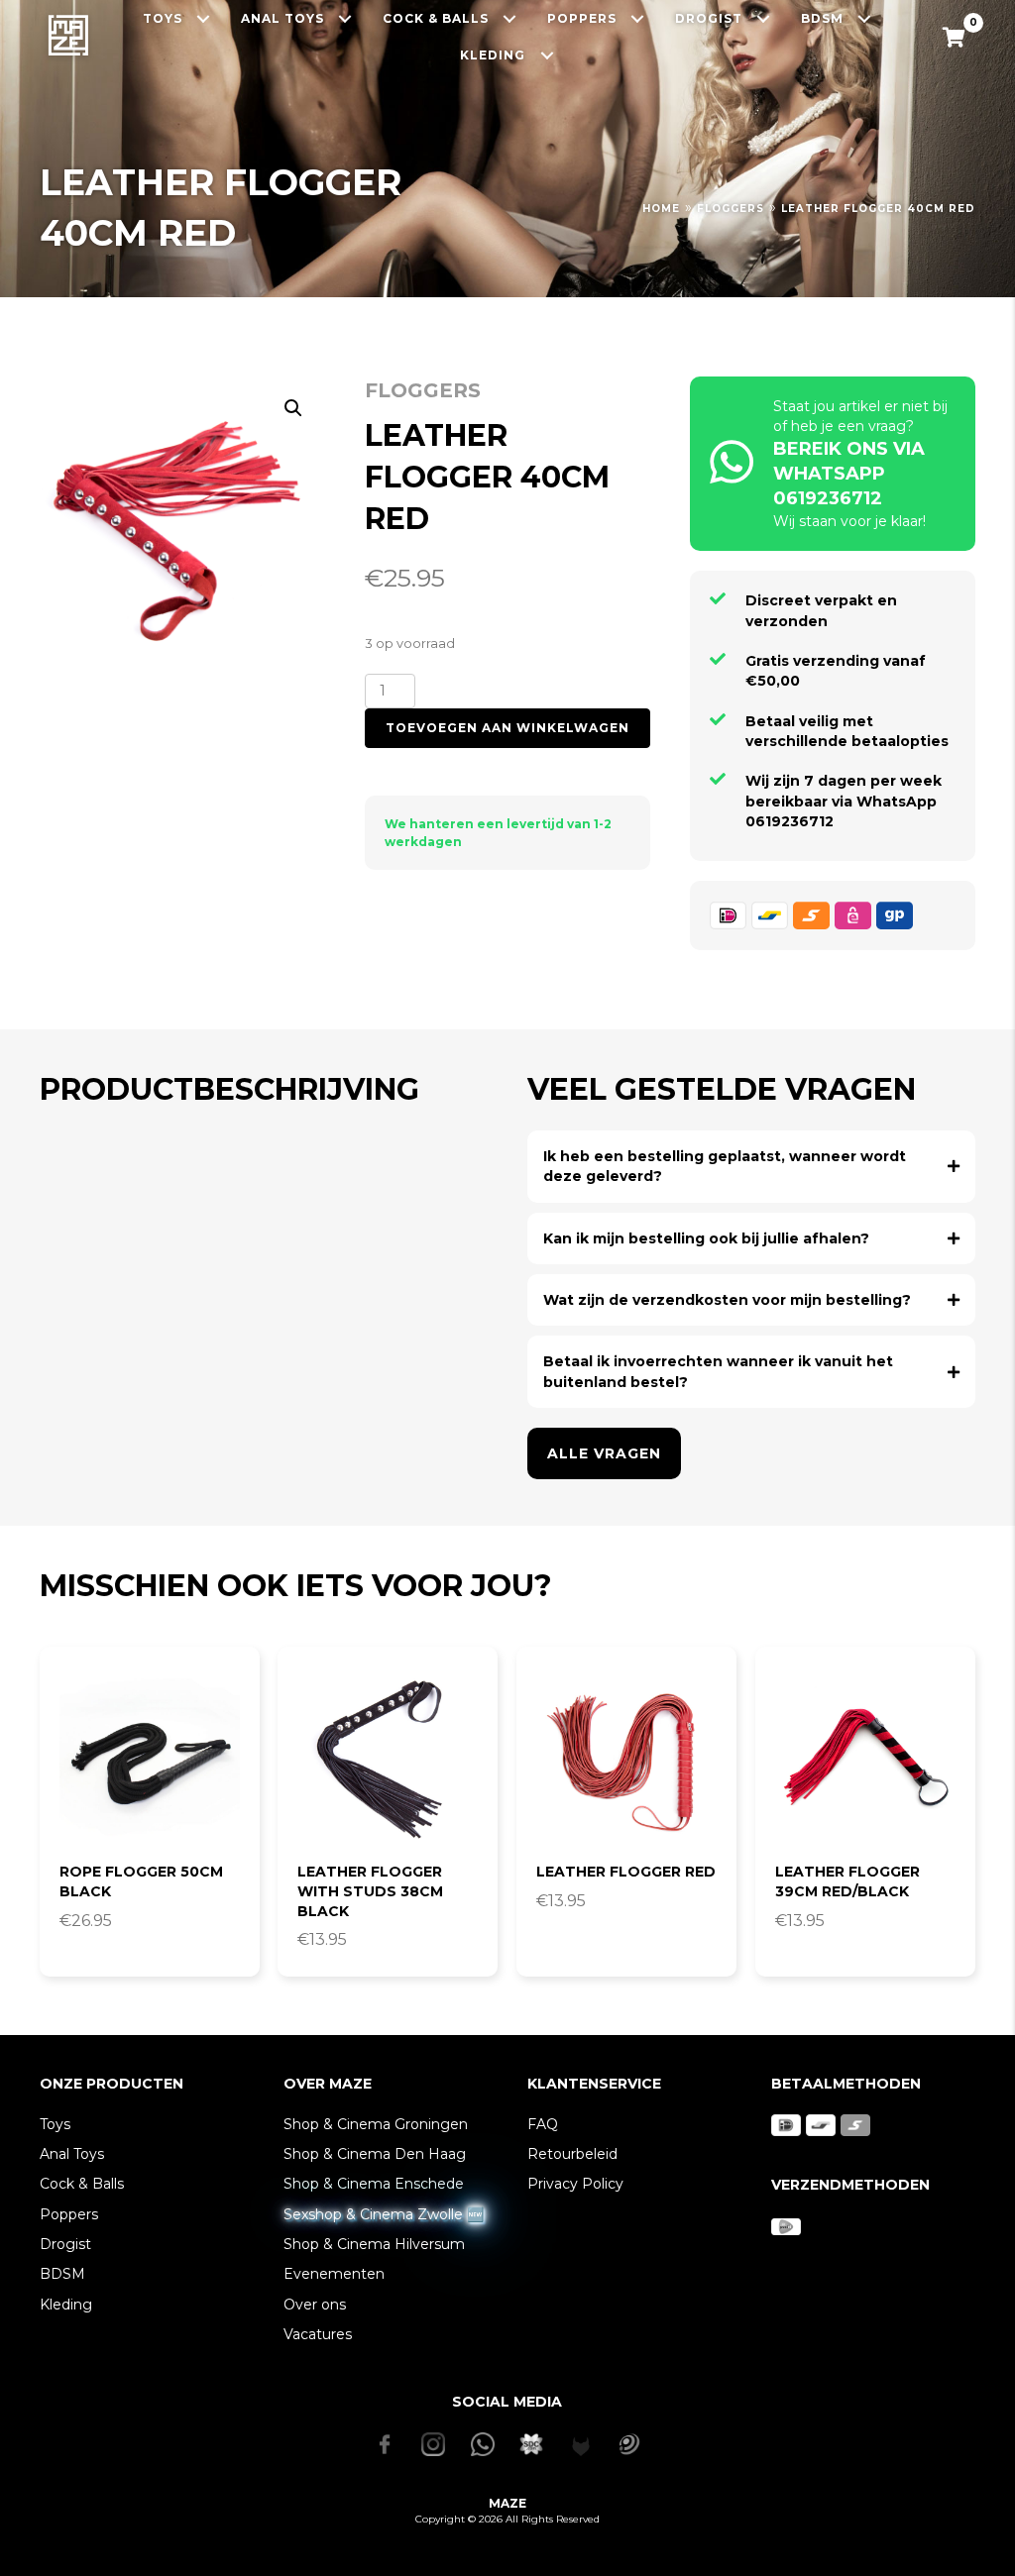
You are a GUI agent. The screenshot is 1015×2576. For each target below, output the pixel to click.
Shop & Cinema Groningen (376, 2124)
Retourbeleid (572, 2154)
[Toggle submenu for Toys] (204, 18)
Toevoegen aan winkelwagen (507, 728)
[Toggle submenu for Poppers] (638, 18)
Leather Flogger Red (626, 1872)
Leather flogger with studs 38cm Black (370, 1891)
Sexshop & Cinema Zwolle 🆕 (384, 2214)
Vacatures (318, 2334)
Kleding (66, 2305)
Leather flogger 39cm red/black (847, 1881)
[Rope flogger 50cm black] (150, 1757)
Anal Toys (72, 2154)
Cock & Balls (82, 2184)
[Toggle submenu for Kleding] (547, 56)
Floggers (731, 209)
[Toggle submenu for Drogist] (764, 18)
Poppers (69, 2214)
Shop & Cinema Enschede (374, 2184)
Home (661, 209)
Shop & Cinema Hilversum (374, 2244)
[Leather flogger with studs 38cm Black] (388, 1757)
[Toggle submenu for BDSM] (865, 18)
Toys (55, 2124)
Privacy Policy (575, 2184)
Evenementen (334, 2274)
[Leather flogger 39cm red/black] (865, 1757)
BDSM (62, 2274)
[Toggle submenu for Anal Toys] (345, 18)
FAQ (543, 2124)
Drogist (65, 2244)
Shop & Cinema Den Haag (375, 2154)
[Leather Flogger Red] (626, 1757)
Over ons (315, 2305)
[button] (293, 408)
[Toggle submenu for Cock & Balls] (510, 18)
